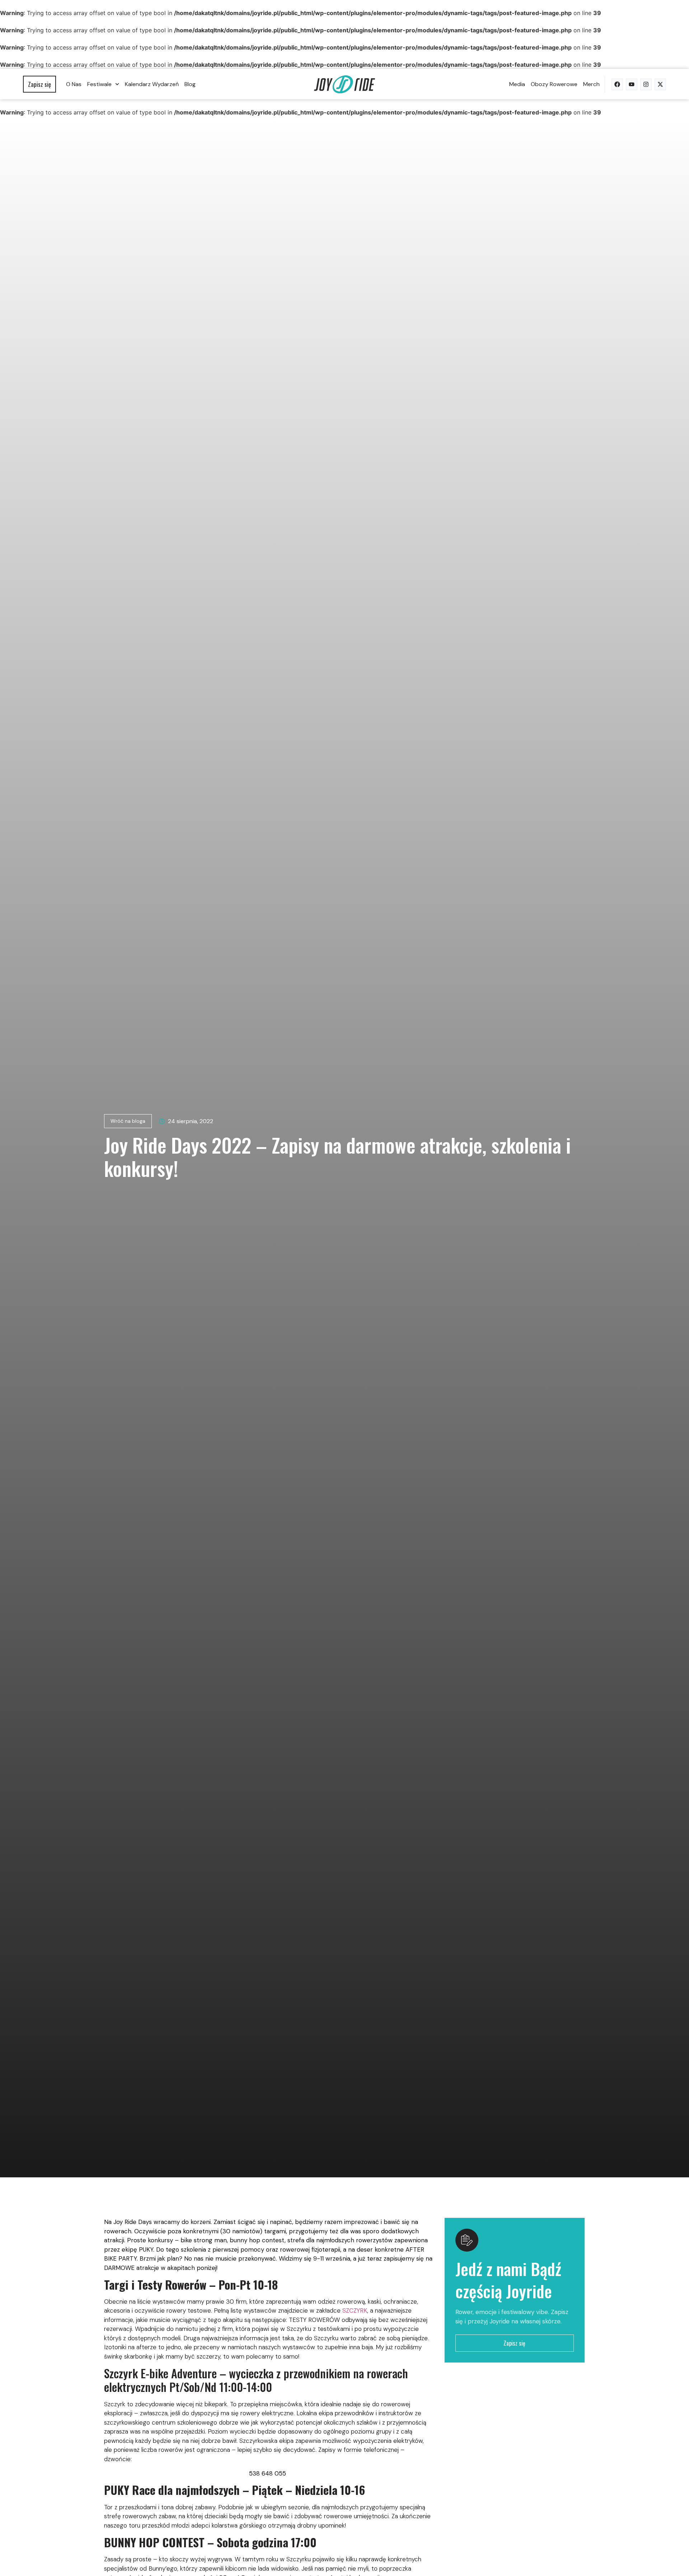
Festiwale (99, 84)
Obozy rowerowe (554, 84)
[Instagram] (646, 84)
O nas (74, 84)
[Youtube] (632, 84)
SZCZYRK (355, 2310)
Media (517, 84)
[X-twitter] (660, 84)
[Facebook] (617, 84)
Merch (591, 84)
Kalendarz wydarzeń (152, 84)
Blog (190, 84)
